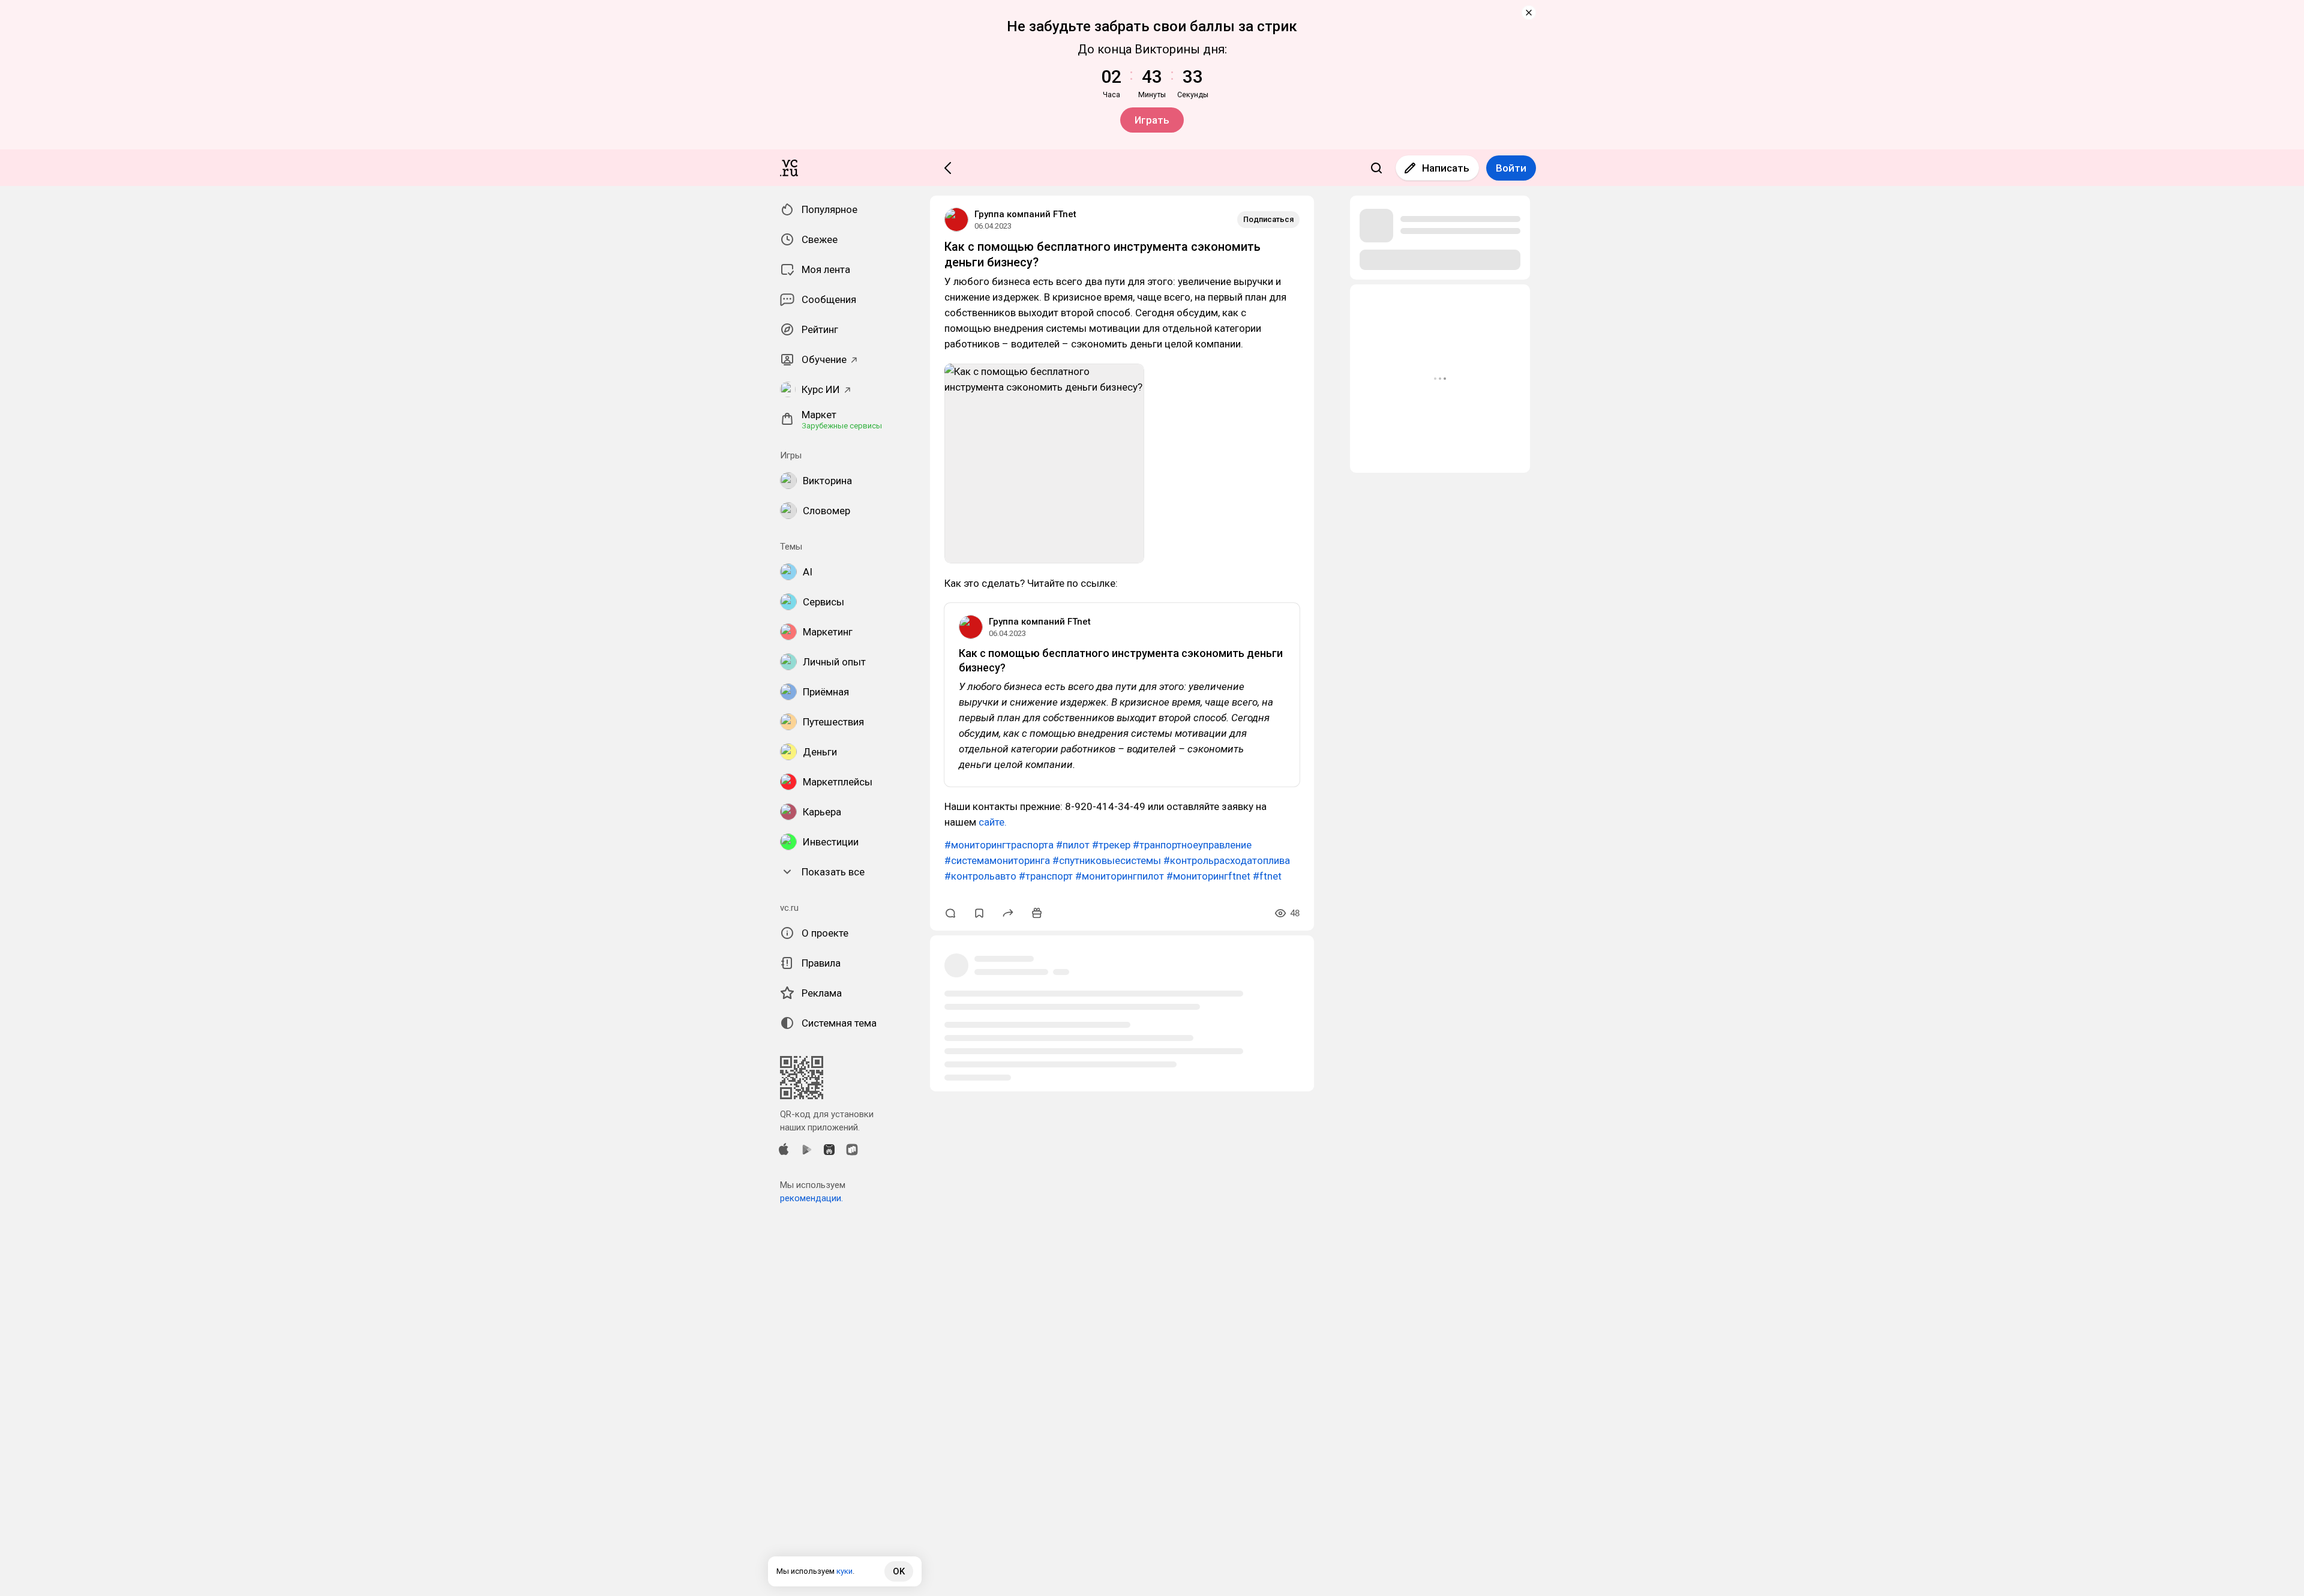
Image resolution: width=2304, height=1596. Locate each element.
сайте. (991, 822)
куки (844, 1571)
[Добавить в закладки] (979, 913)
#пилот (1073, 845)
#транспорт (1046, 876)
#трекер (1111, 845)
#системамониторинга (997, 860)
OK (899, 1571)
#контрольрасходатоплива (1227, 860)
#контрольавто (980, 876)
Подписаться (1268, 219)
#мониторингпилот (1120, 876)
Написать (1446, 168)
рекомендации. (811, 1198)
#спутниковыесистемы (1107, 860)
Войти (1511, 168)
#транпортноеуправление (1192, 845)
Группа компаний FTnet (1025, 214)
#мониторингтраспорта (999, 845)
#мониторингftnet (1208, 876)
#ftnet (1267, 876)
